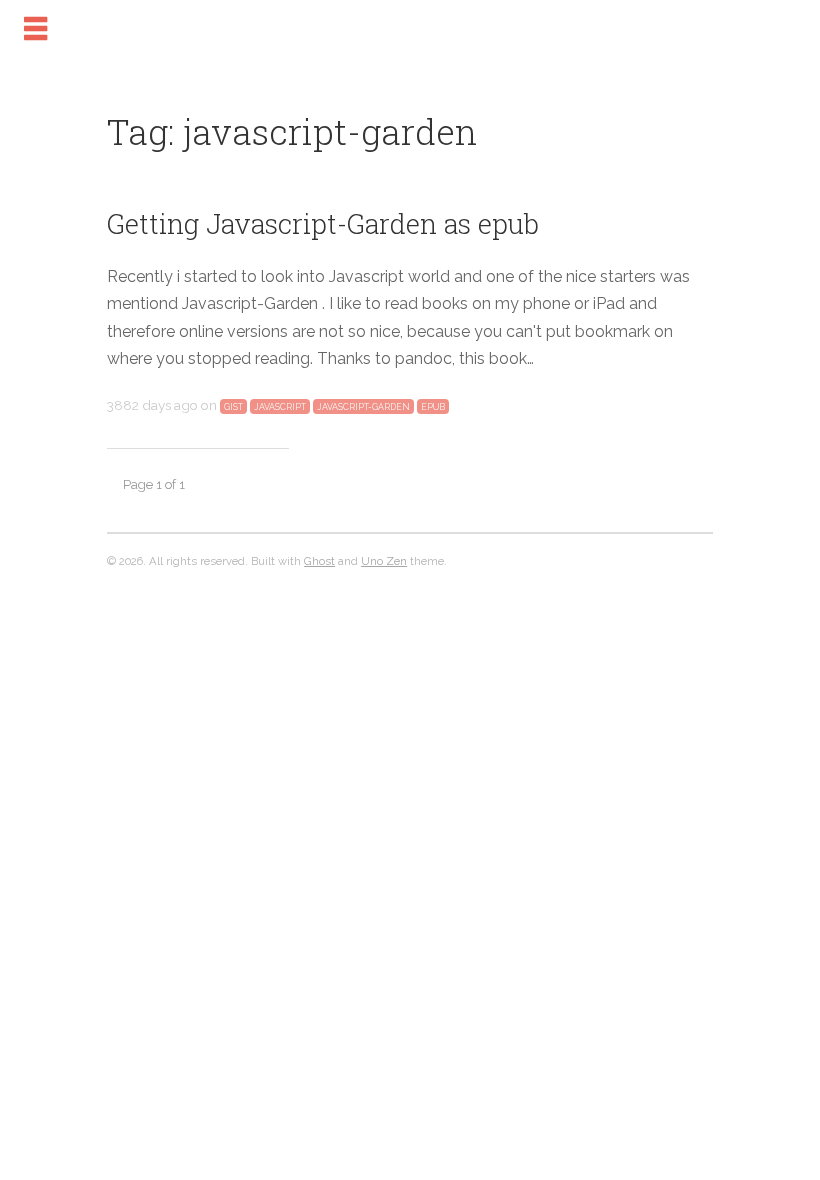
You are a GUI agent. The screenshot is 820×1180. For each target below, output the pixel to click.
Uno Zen (384, 561)
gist (233, 407)
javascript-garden (363, 407)
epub (433, 407)
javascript (280, 407)
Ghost (319, 561)
